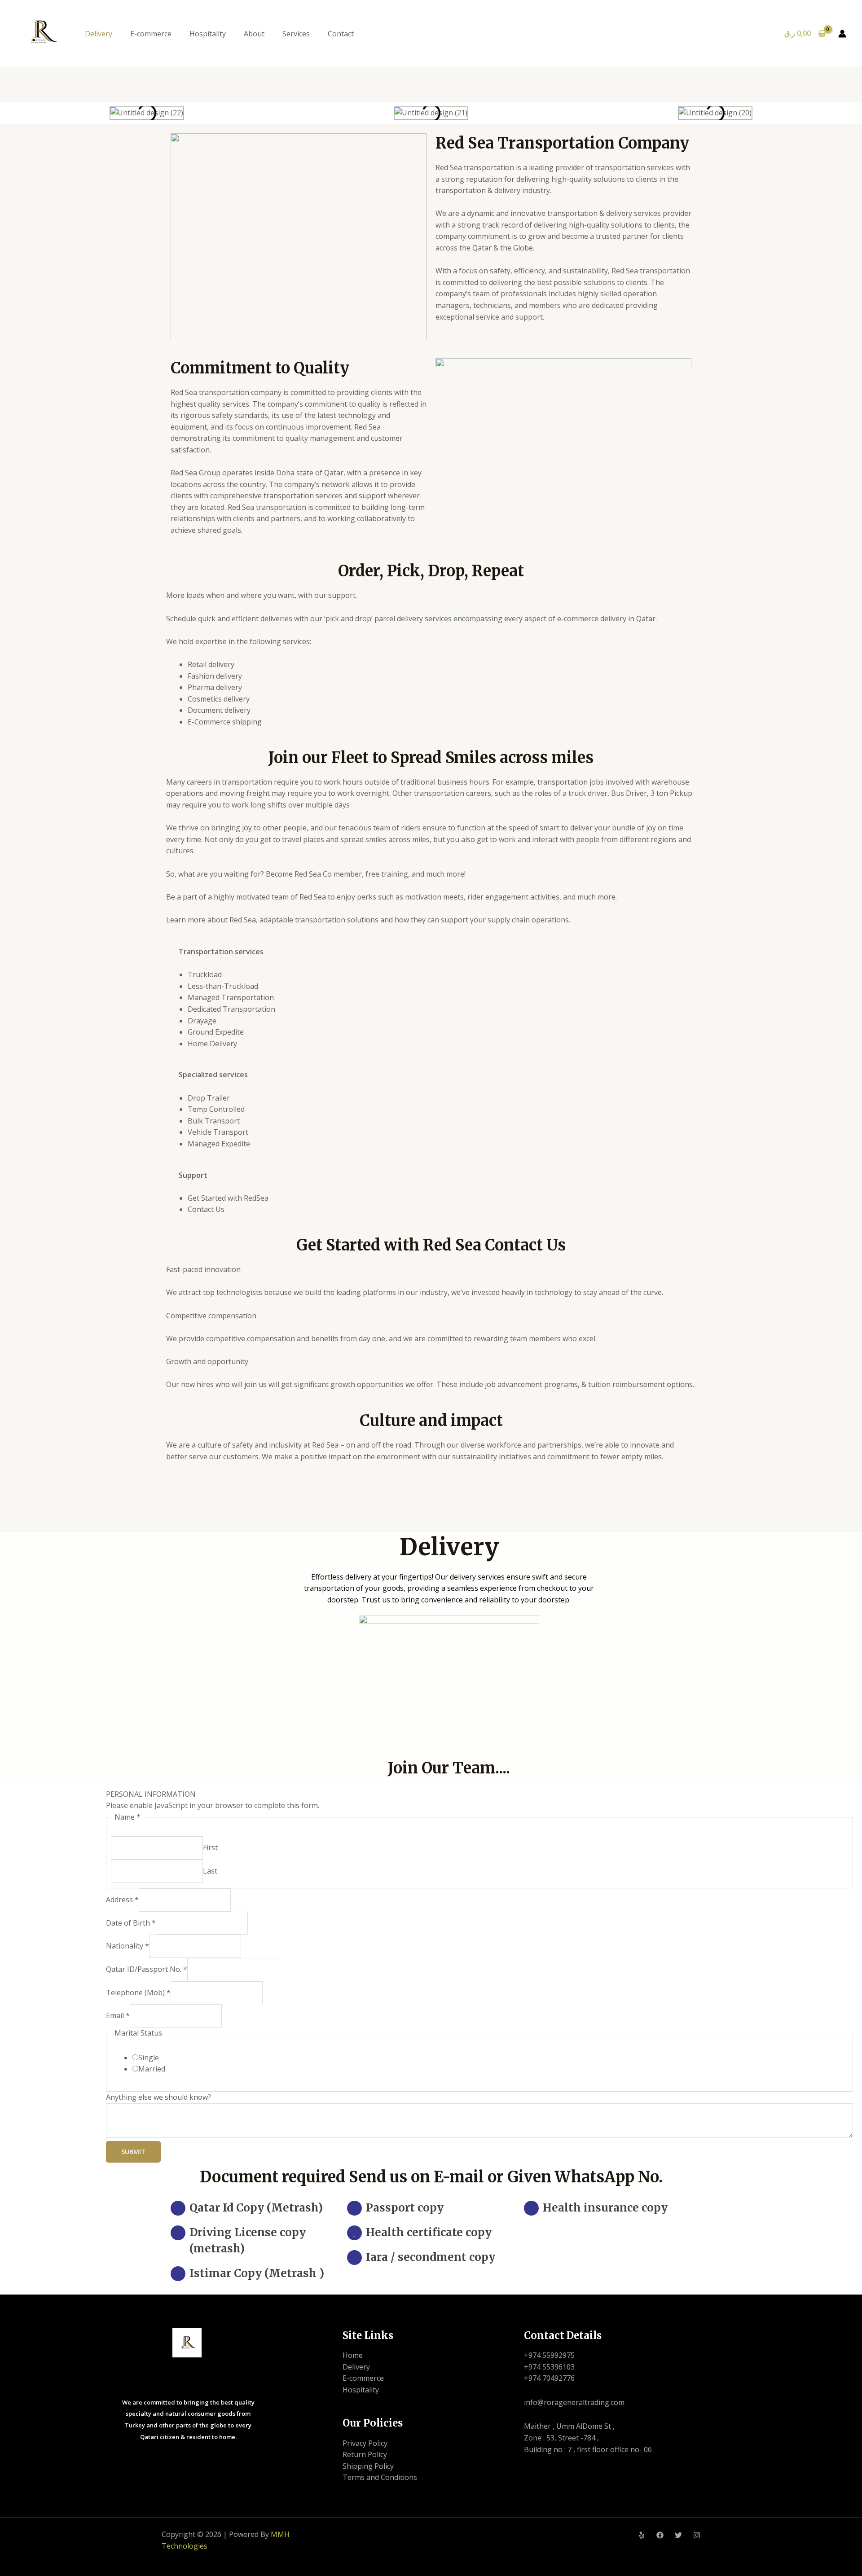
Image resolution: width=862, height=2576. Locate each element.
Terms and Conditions (380, 2477)
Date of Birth (131, 1923)
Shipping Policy (368, 2466)
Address (122, 1900)
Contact (341, 34)
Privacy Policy (365, 2443)
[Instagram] (697, 2535)
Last (210, 1871)
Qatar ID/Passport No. (147, 1969)
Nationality (128, 1946)
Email (118, 2015)
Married (152, 2069)
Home (353, 2355)
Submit (133, 2152)
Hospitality (208, 34)
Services (296, 34)
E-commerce (151, 34)
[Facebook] (660, 2535)
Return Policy (365, 2454)
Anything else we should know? (158, 2097)
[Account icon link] (842, 34)
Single (149, 2058)
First (210, 1848)
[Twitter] (678, 2535)
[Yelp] (642, 2535)
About (254, 34)
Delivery (99, 34)
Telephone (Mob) (138, 1992)
